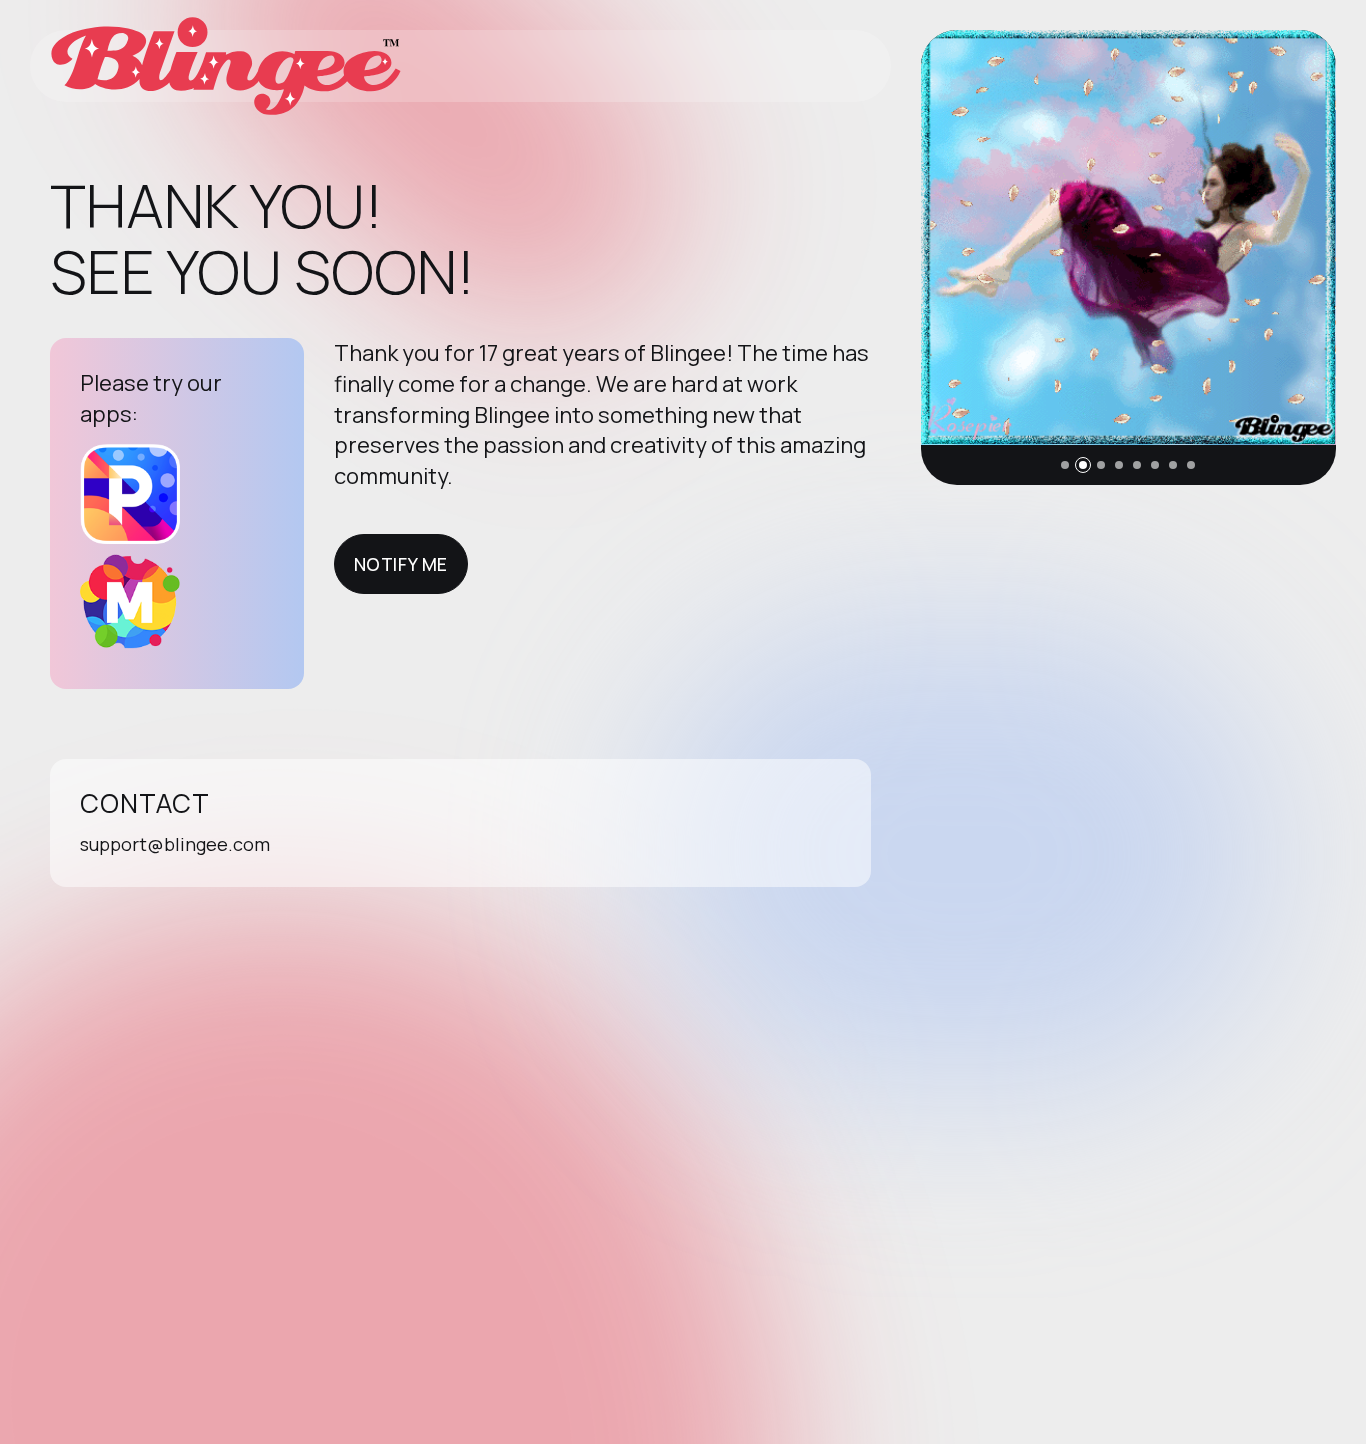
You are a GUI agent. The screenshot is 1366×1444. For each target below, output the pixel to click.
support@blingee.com (175, 844)
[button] (1065, 465)
